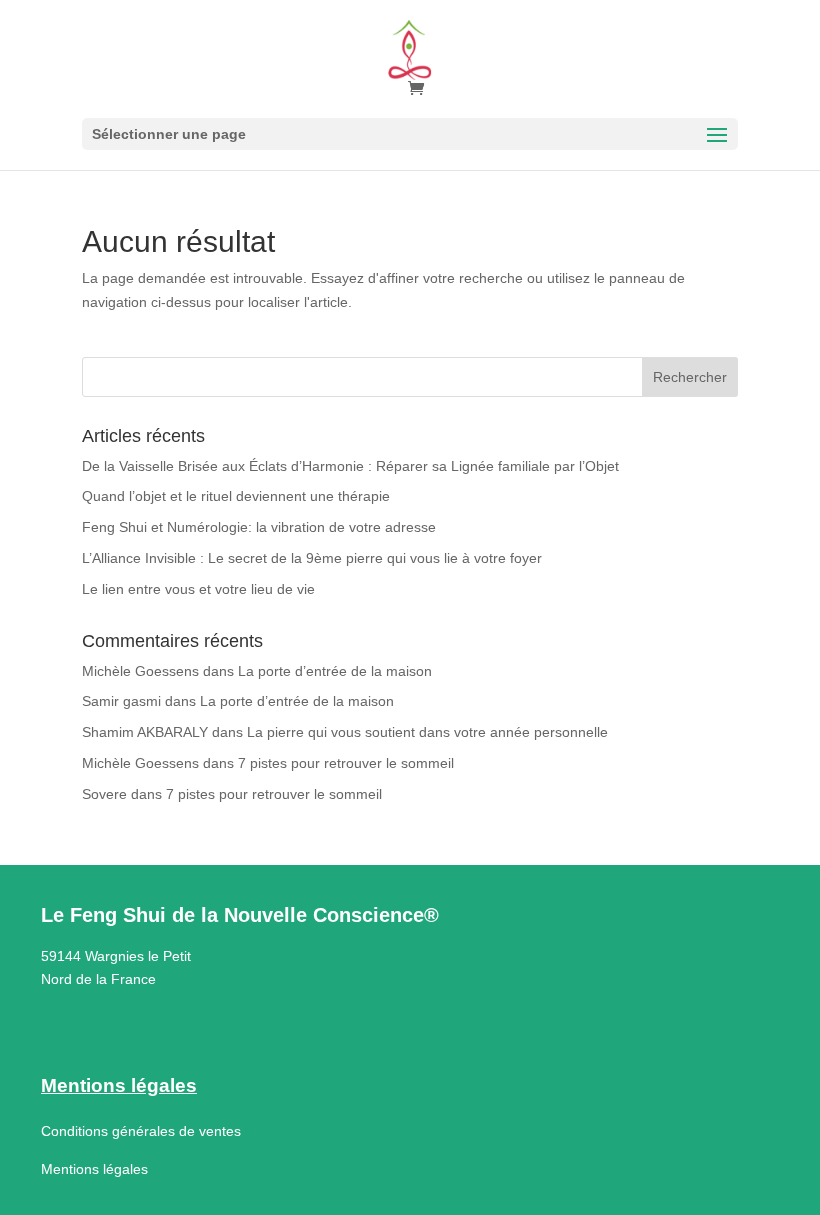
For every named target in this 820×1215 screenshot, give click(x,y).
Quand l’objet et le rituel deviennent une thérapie (236, 496)
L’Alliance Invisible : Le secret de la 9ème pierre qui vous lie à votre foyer (312, 558)
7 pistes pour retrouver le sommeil (346, 763)
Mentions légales (94, 1169)
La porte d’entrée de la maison (335, 671)
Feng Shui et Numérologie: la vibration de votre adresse (259, 527)
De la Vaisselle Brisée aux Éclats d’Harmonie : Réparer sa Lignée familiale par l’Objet (350, 466)
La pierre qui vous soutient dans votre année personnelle (427, 732)
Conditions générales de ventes (141, 1131)
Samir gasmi (121, 701)
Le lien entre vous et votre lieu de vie (198, 589)
